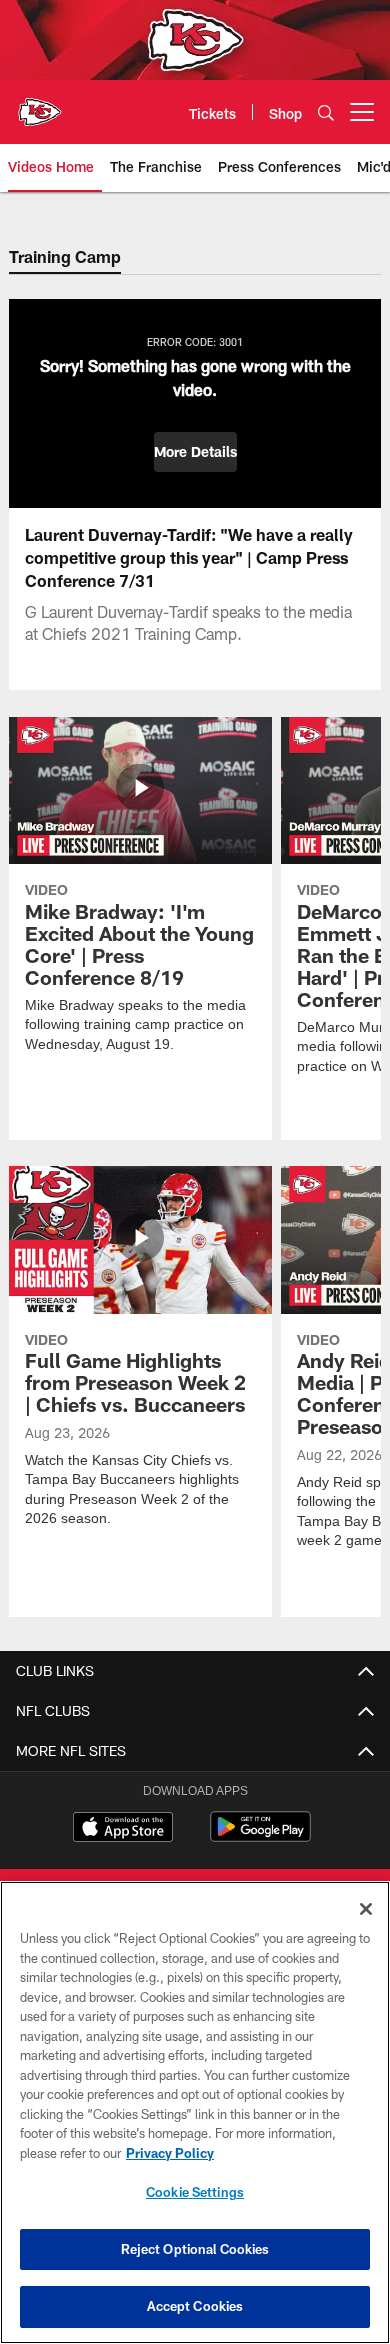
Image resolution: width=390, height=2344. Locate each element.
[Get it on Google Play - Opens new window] (260, 1836)
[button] (195, 452)
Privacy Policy (170, 2153)
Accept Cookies (195, 2306)
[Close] (366, 1909)
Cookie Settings (195, 2192)
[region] (195, 2112)
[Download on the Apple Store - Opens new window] (123, 1829)
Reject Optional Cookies (195, 2249)
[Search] (326, 112)
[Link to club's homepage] (40, 104)
